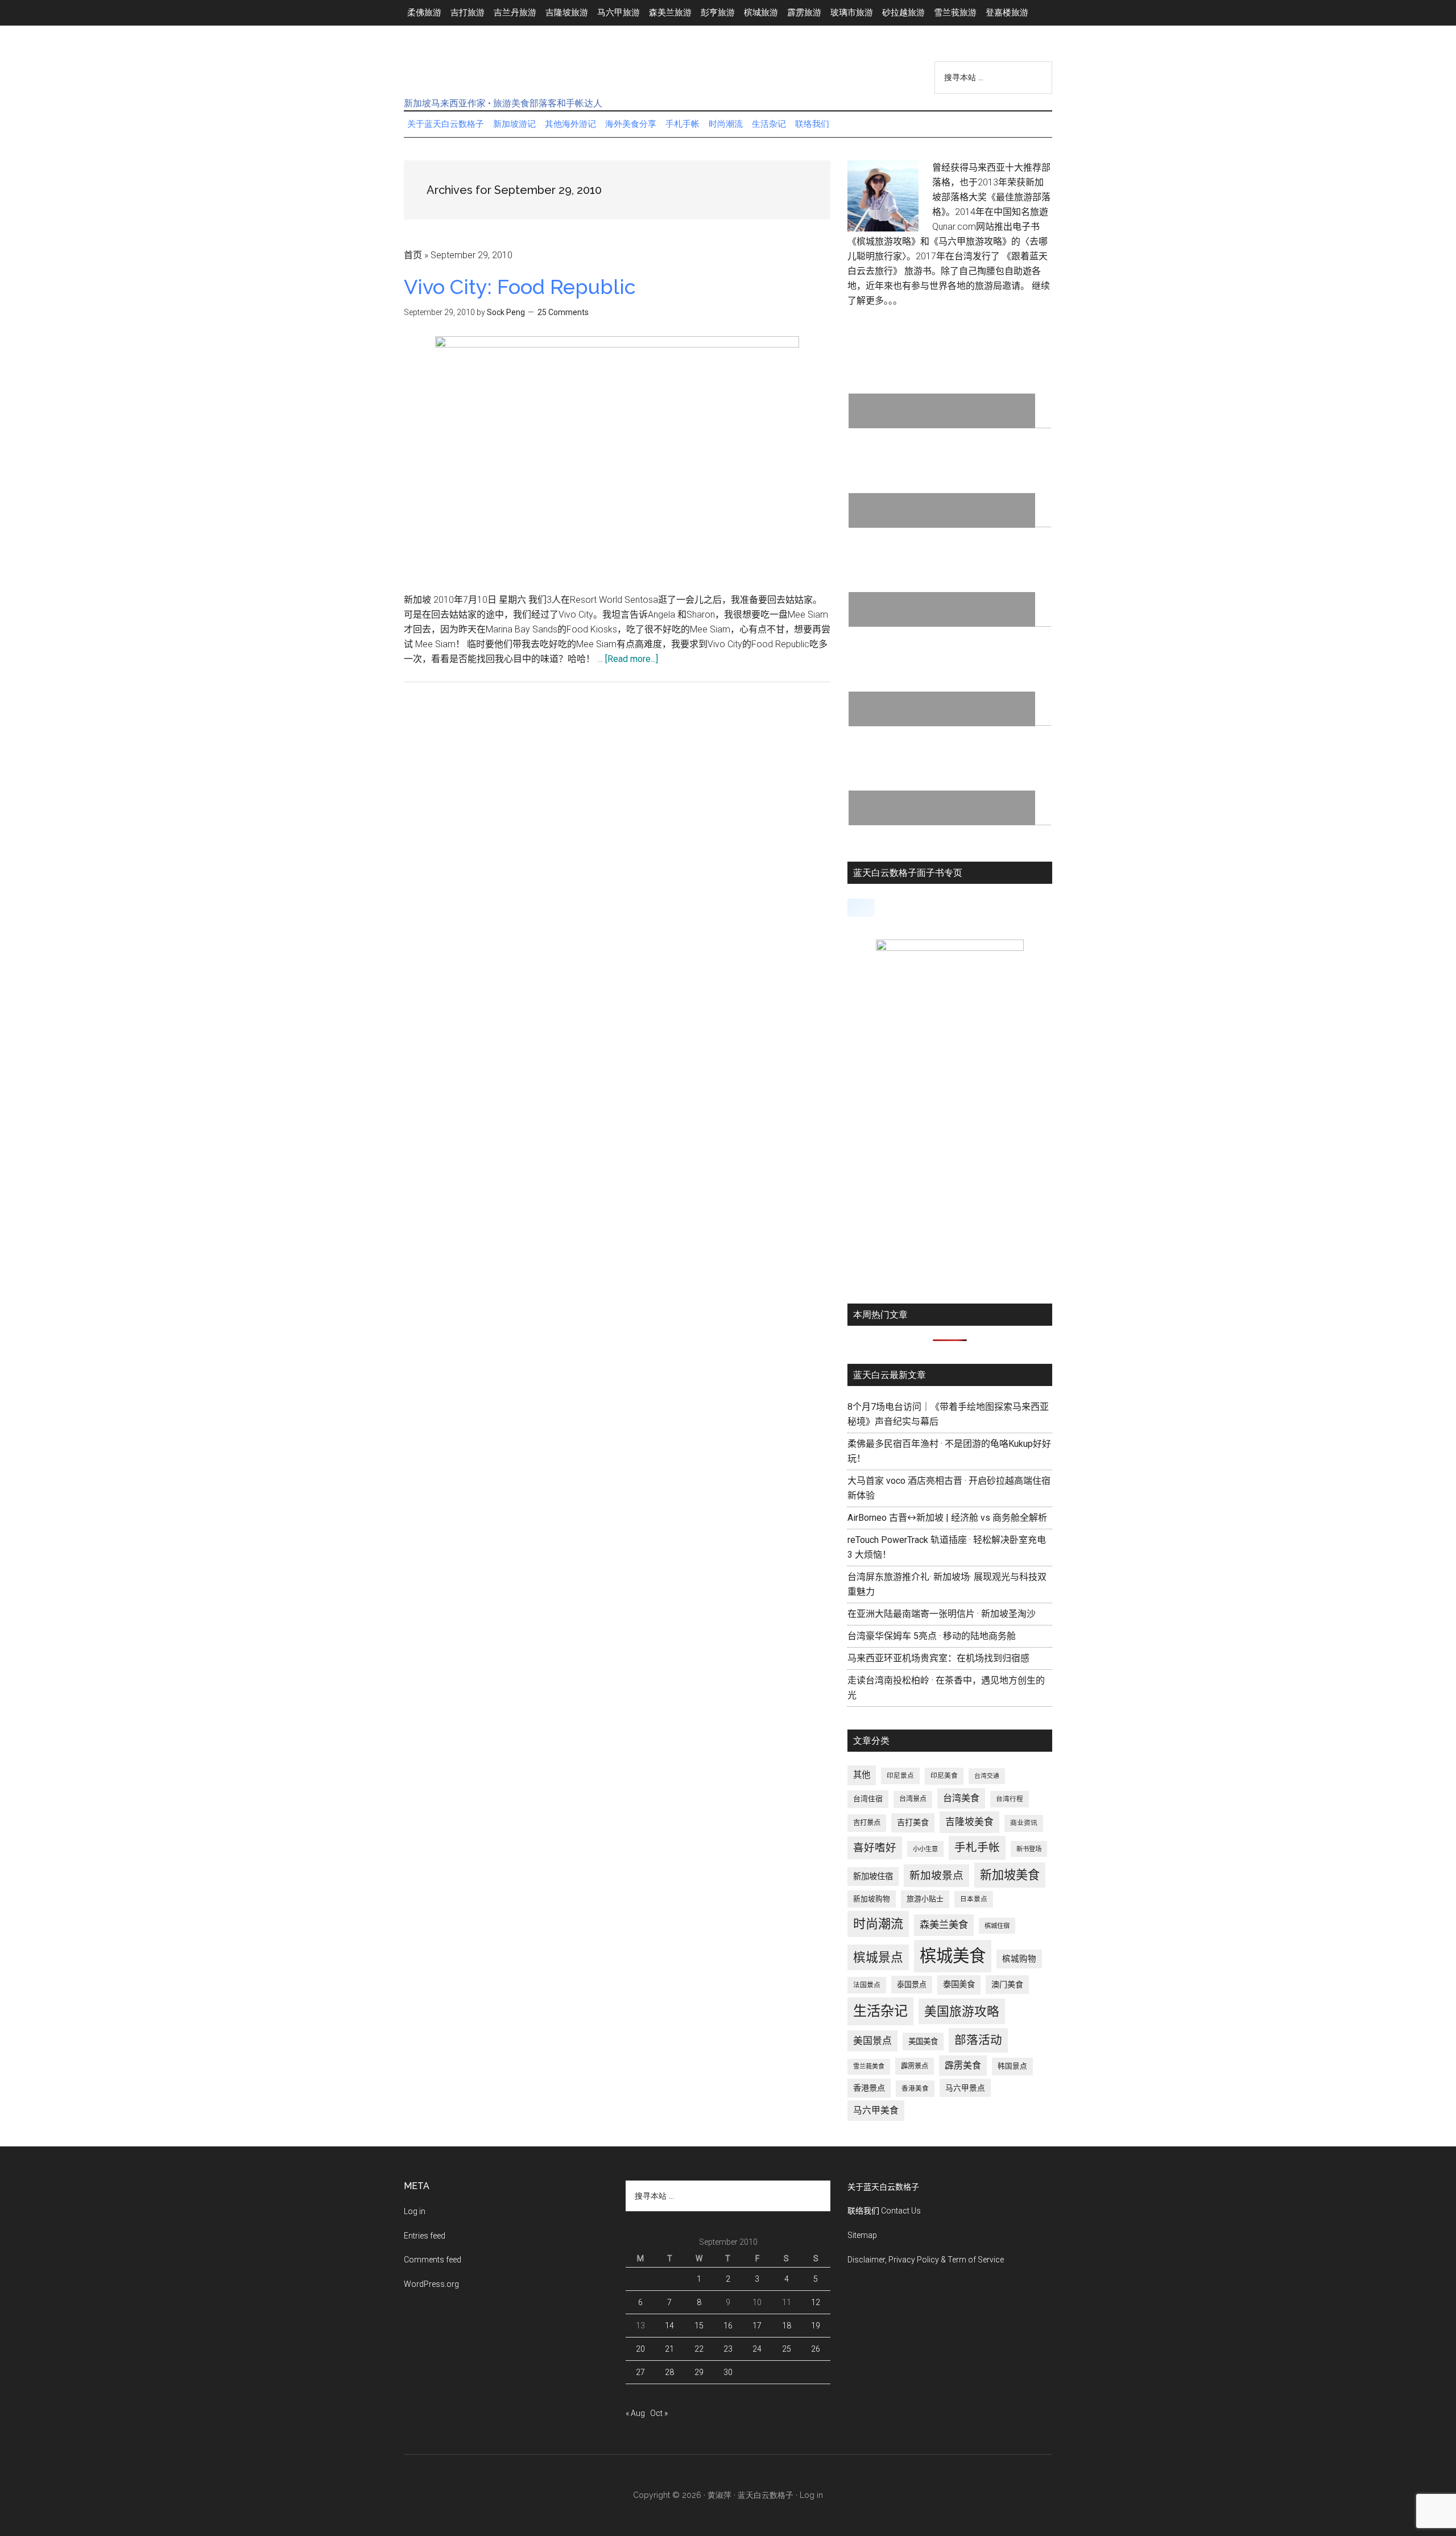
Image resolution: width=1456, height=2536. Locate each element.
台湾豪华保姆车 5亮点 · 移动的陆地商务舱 (932, 1636)
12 (816, 2302)
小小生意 (925, 1849)
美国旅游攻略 (962, 2011)
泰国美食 (959, 1985)
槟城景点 (878, 1957)
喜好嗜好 (875, 1848)
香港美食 (915, 2088)
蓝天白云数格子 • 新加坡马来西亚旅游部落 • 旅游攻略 (512, 73)
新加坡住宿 (873, 1877)
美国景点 (872, 2041)
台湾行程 (1010, 1799)
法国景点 (867, 1985)
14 (669, 2326)
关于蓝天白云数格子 (883, 2187)
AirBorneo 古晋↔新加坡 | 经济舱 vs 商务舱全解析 (947, 1518)
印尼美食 (944, 1776)
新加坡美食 (1010, 1875)
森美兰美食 (944, 1925)
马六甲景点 (965, 2088)
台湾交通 (987, 1776)
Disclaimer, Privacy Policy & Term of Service (926, 2260)
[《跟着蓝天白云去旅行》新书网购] (950, 948)
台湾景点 (913, 1799)
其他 (862, 1775)
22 (699, 2349)
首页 (413, 255)
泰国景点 (912, 1985)
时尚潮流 (878, 1924)
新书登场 (1029, 1849)
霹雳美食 (963, 2065)
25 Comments (563, 312)
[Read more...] (632, 659)
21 (669, 2349)
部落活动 (978, 2040)
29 (699, 2372)
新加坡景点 (936, 1876)
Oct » (659, 2413)
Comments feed (433, 2260)
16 (728, 2326)
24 (757, 2349)
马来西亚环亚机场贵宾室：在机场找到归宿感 (938, 1658)
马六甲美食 (876, 2110)
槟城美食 (953, 1956)
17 (757, 2326)
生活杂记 (880, 2011)
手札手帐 (977, 1848)
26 (816, 2349)
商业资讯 (1024, 1823)
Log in (415, 2211)
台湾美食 (961, 1798)
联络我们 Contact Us (884, 2211)
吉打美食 (913, 1822)
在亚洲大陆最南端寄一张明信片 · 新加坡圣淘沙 (942, 1614)
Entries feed (425, 2236)
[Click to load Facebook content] (861, 908)
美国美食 (923, 2041)
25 (787, 2349)
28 (669, 2372)
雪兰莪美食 (869, 2067)
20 (640, 2349)
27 (640, 2372)
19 (816, 2326)
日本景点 (974, 1899)
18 (787, 2326)
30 (728, 2372)
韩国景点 (1012, 2066)
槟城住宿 (997, 1926)
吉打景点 (867, 1823)
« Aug (635, 2413)
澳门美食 (1007, 1984)
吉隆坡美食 (969, 1822)
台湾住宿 (868, 1799)
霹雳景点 (915, 2066)
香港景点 (869, 2088)
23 (728, 2349)
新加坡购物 (872, 1899)
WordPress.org (431, 2284)
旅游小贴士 (925, 1899)
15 (699, 2326)
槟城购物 (1019, 1959)
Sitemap (862, 2235)
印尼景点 (900, 1776)
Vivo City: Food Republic (520, 287)
